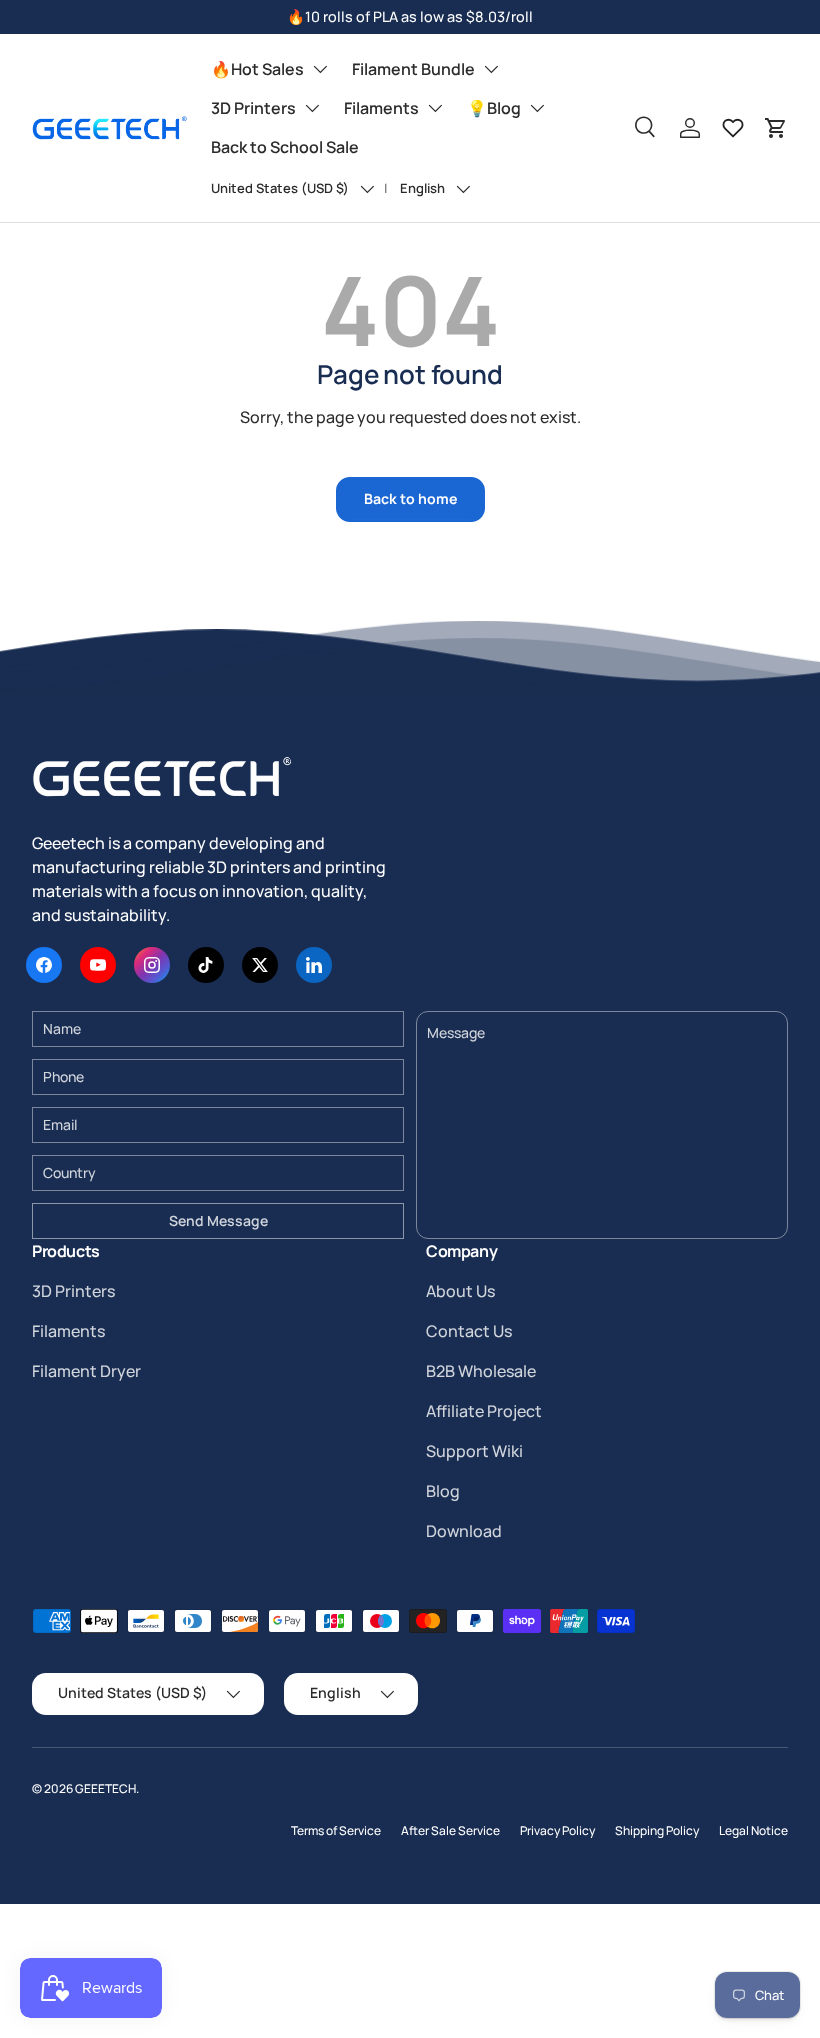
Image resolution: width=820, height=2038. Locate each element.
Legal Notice (753, 1830)
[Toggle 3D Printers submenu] (312, 108)
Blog (443, 1491)
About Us (460, 1291)
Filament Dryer (86, 1371)
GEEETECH (105, 1788)
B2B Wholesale (481, 1371)
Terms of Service (336, 1830)
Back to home (410, 498)
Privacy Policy (557, 1830)
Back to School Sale (285, 147)
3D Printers (253, 108)
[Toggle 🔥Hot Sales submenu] (320, 69)
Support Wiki (474, 1451)
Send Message (218, 1220)
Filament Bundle (413, 69)
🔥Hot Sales (257, 69)
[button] (776, 128)
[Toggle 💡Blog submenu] (537, 108)
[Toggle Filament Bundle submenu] (491, 69)
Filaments (381, 108)
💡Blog (494, 108)
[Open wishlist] (733, 128)
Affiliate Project (484, 1411)
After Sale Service (450, 1830)
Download (464, 1531)
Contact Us (469, 1331)
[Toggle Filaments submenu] (435, 108)
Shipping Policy (657, 1830)
